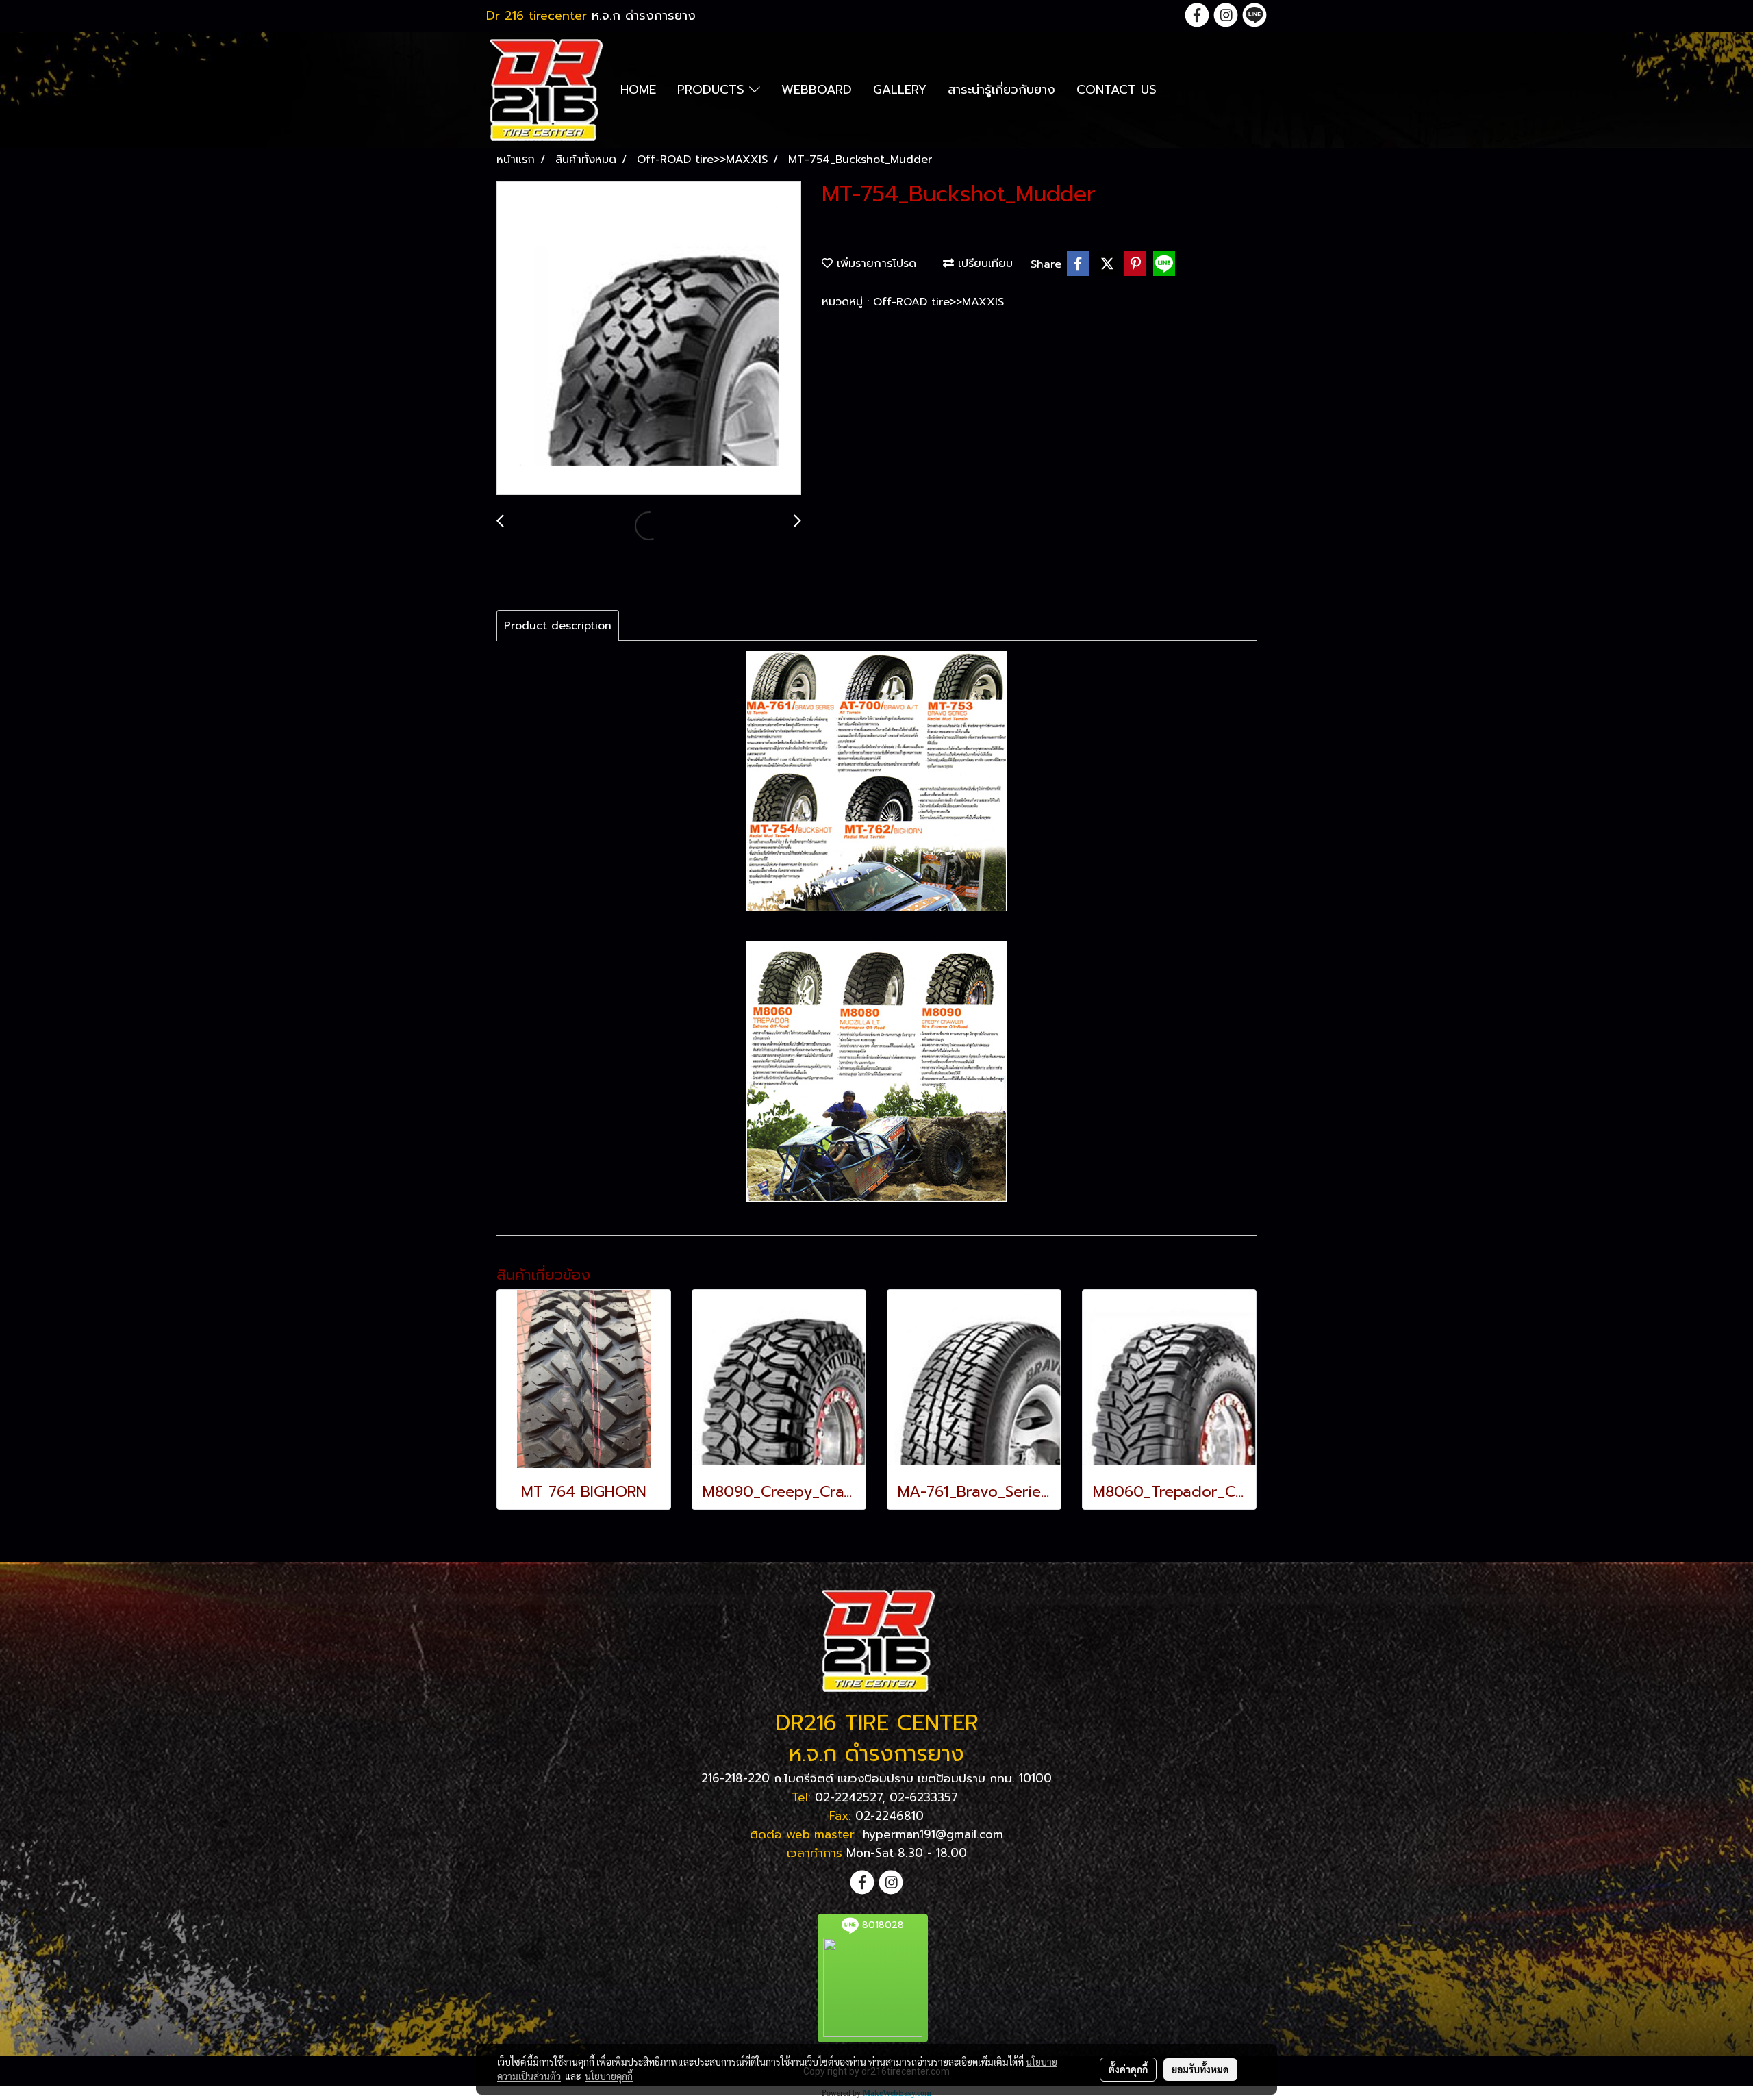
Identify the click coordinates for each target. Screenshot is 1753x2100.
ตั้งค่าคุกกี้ (1128, 2069)
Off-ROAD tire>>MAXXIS (938, 302)
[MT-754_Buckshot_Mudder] (649, 339)
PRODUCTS (713, 90)
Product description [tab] (558, 626)
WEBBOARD (817, 90)
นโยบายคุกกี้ (609, 2076)
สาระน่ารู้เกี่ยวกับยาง (1001, 90)
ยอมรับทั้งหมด (1200, 2069)
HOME (638, 90)
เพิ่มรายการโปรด (874, 264)
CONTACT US (1117, 90)
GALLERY (900, 90)
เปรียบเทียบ (983, 264)
